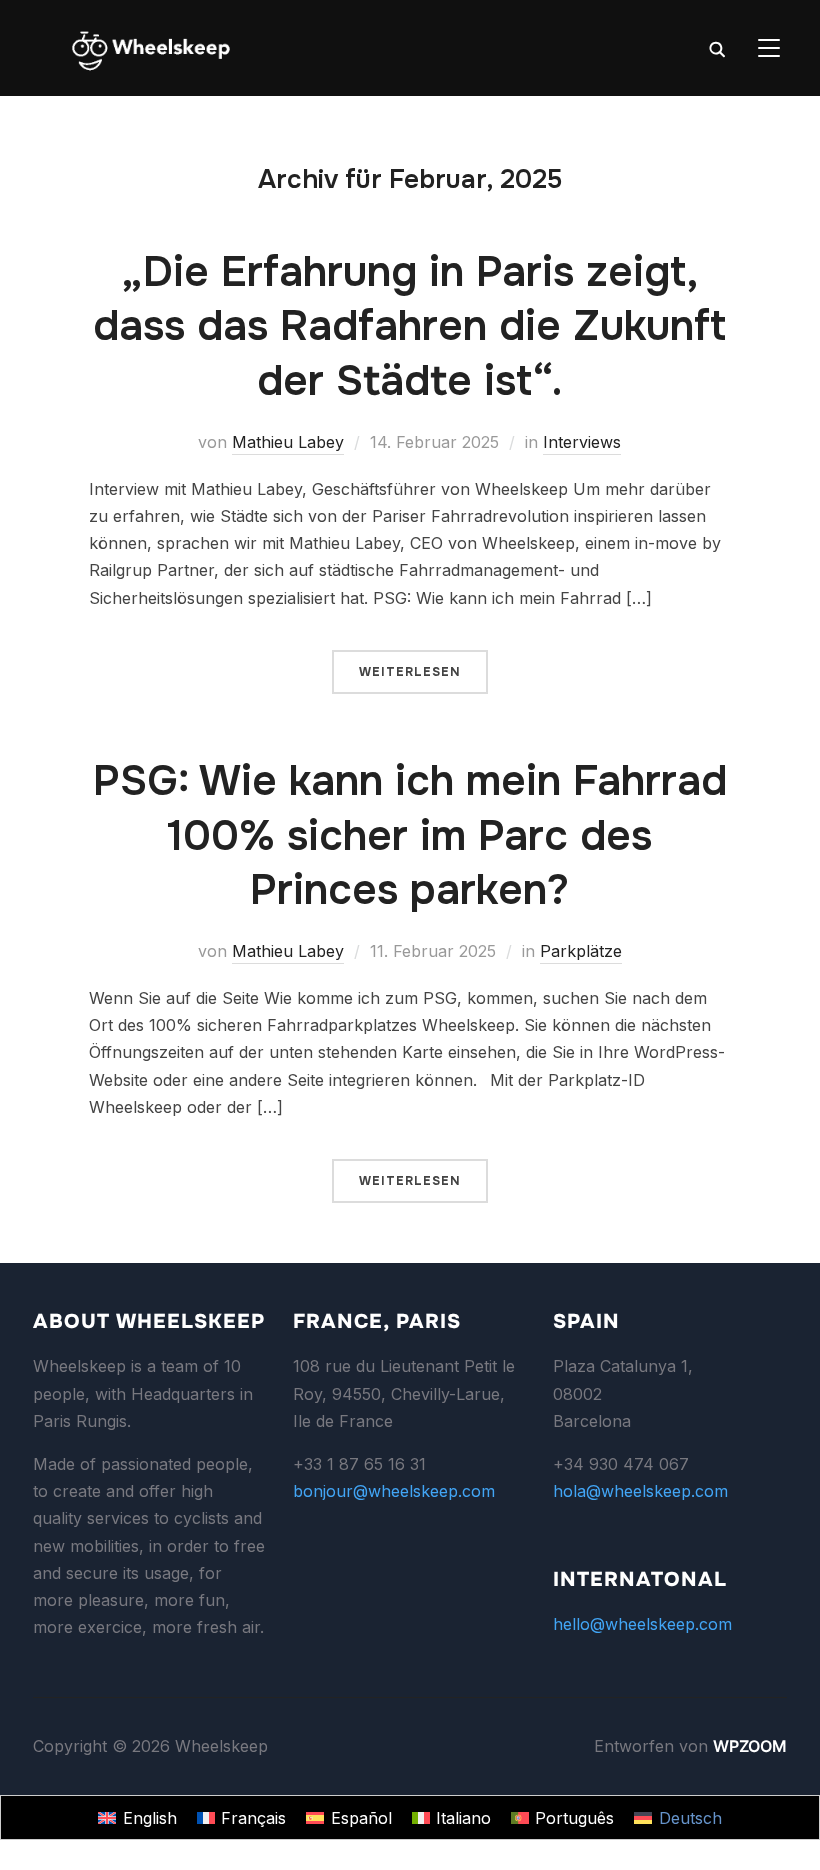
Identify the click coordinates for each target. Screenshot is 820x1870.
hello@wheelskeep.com (642, 1624)
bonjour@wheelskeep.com (394, 1491)
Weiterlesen (410, 672)
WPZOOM (750, 1746)
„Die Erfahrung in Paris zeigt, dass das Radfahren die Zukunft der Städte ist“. (409, 326)
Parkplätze (581, 951)
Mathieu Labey (288, 442)
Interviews (582, 442)
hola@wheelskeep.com (640, 1491)
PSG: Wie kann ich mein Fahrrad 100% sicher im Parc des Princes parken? (410, 835)
